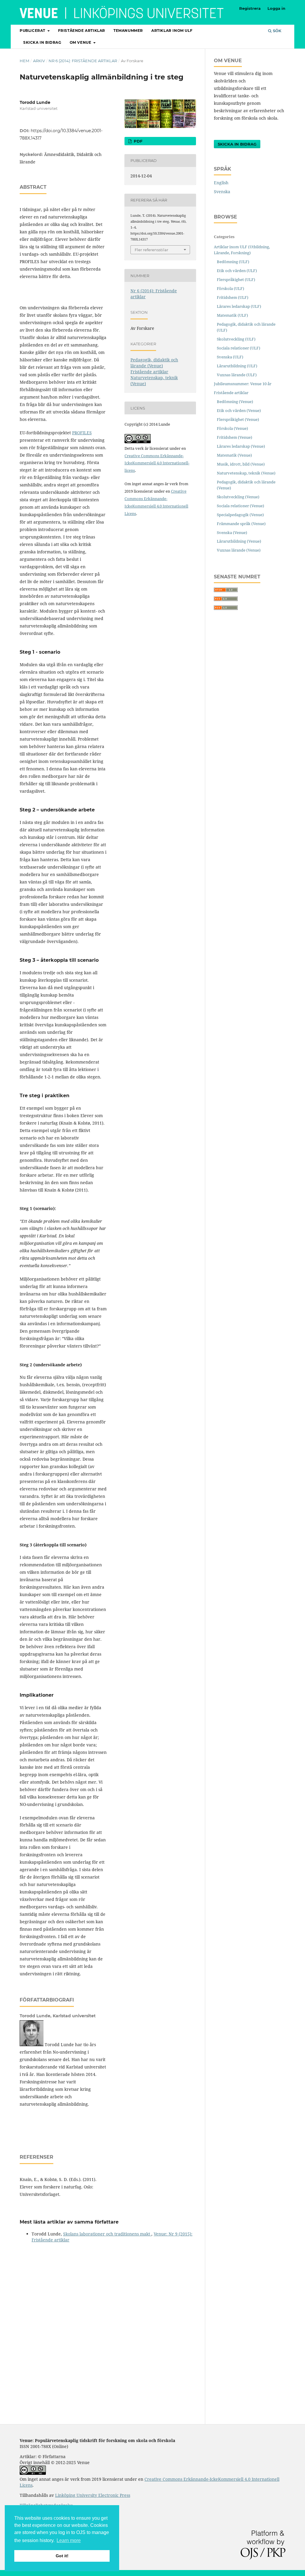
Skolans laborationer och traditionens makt (107, 2234)
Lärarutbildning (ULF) (237, 366)
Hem (24, 61)
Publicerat (33, 31)
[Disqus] (108, 2321)
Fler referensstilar (151, 250)
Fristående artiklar (82, 31)
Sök (277, 31)
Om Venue (81, 42)
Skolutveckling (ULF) (236, 339)
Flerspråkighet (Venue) (238, 419)
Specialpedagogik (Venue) (240, 515)
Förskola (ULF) (231, 288)
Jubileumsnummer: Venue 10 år (243, 384)
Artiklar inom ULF (172, 31)
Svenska (222, 192)
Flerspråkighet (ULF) (236, 280)
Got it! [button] (62, 2556)
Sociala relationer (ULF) (239, 348)
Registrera (250, 8)
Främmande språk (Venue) (241, 524)
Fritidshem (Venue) (235, 437)
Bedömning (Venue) (235, 402)
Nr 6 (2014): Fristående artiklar (83, 61)
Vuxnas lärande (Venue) (239, 550)
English (221, 183)
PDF (137, 141)
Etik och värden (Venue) (239, 410)
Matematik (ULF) (232, 315)
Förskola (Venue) (232, 428)
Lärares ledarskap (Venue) (241, 446)
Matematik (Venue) (234, 455)
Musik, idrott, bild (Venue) (241, 464)
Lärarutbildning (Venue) (239, 541)
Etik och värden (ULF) (237, 271)
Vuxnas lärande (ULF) (237, 375)
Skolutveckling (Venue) (238, 497)
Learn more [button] (69, 2540)
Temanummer (128, 31)
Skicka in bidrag (42, 42)
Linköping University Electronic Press (93, 2495)
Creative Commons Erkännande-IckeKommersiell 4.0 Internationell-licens (157, 463)
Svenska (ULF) (230, 357)
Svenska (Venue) (232, 533)
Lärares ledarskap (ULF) (239, 306)
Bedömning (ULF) (233, 262)
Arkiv (39, 61)
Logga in (276, 8)
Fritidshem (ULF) (233, 297)
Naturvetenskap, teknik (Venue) (246, 473)
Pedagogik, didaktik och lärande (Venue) (154, 363)
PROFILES (82, 433)
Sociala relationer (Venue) (241, 506)
